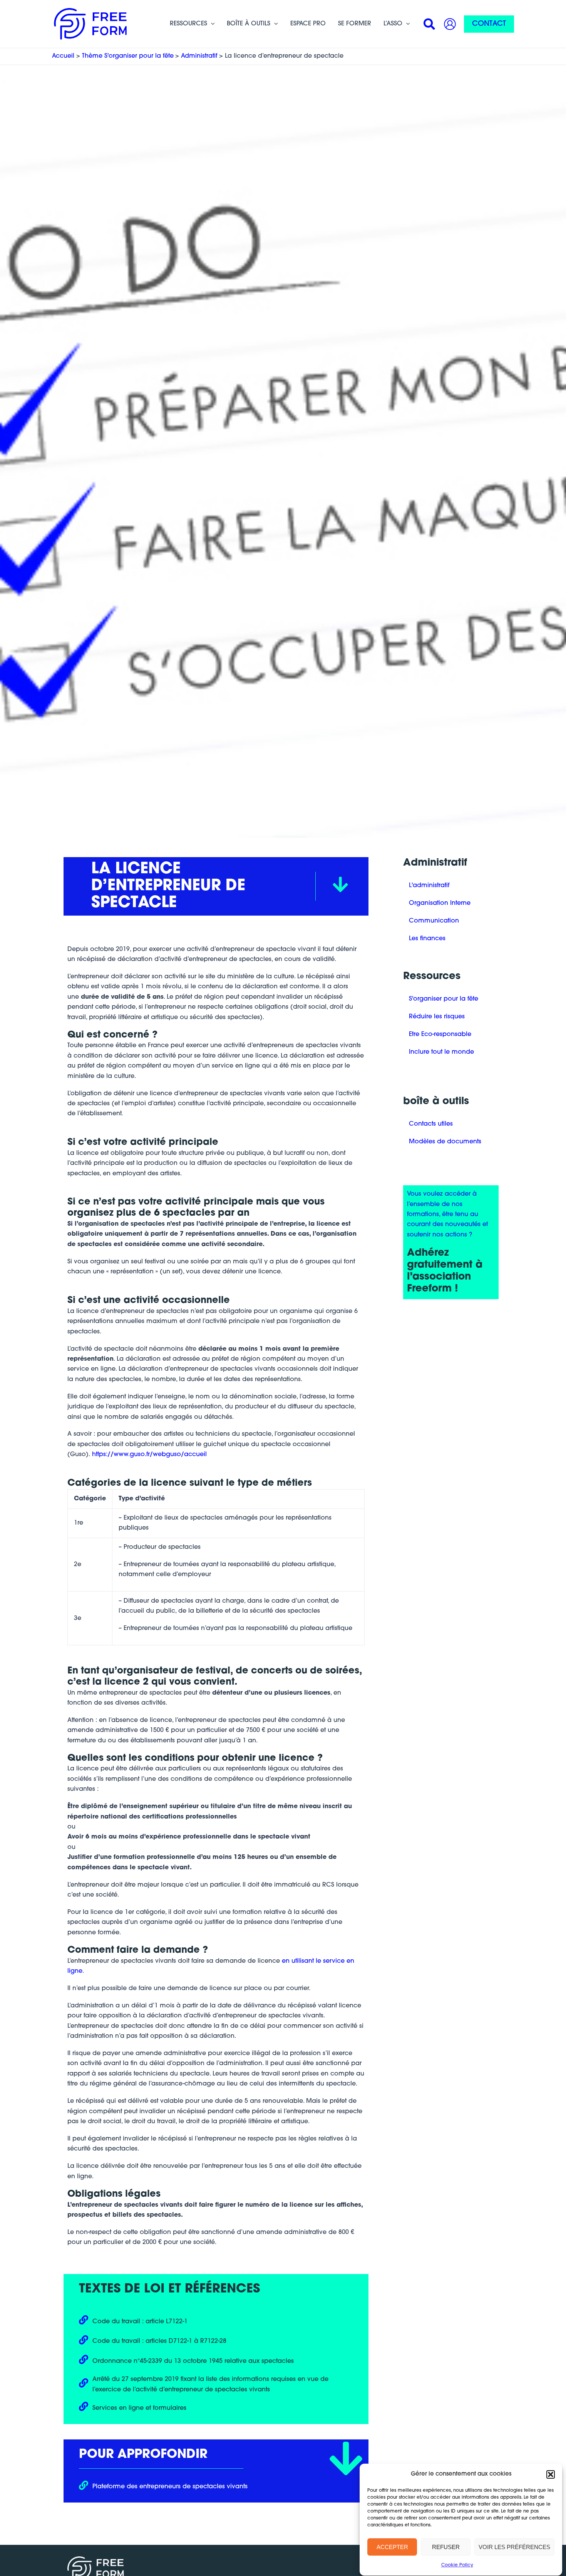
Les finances (427, 939)
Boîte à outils (249, 24)
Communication (434, 921)
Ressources (188, 24)
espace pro (308, 24)
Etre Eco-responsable (440, 1034)
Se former (355, 24)
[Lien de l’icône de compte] (450, 24)
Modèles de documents (445, 1142)
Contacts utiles (431, 1124)
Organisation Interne (440, 903)
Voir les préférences (514, 2547)
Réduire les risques (437, 1017)
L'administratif (429, 886)
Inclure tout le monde (441, 1052)
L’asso (393, 24)
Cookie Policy (457, 2565)
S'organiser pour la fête (444, 999)
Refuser (446, 2547)
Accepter (392, 2547)
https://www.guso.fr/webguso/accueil (149, 1455)
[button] (551, 2474)
